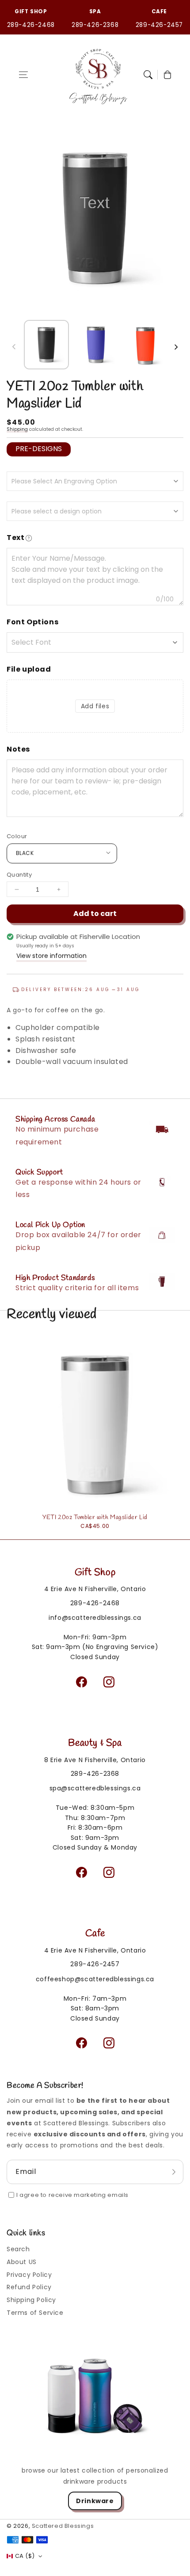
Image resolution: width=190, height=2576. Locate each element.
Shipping (17, 429)
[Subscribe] (174, 2172)
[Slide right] (176, 347)
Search (18, 2249)
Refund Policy (29, 2287)
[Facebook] (81, 1682)
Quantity (19, 875)
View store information (51, 956)
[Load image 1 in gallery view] (46, 345)
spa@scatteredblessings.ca (95, 1788)
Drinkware (95, 2501)
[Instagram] (109, 1682)
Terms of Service (35, 2313)
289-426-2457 (159, 25)
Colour (17, 836)
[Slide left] (14, 347)
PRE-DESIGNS (39, 449)
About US (22, 2262)
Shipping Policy (31, 2300)
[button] (23, 75)
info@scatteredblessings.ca (95, 1618)
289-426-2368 (95, 25)
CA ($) (25, 2556)
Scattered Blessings (63, 2526)
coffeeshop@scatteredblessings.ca (95, 1979)
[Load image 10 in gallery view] (145, 345)
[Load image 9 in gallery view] (96, 345)
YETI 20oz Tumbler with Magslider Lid (95, 1518)
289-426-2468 (31, 25)
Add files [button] (95, 706)
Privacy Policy (29, 2275)
